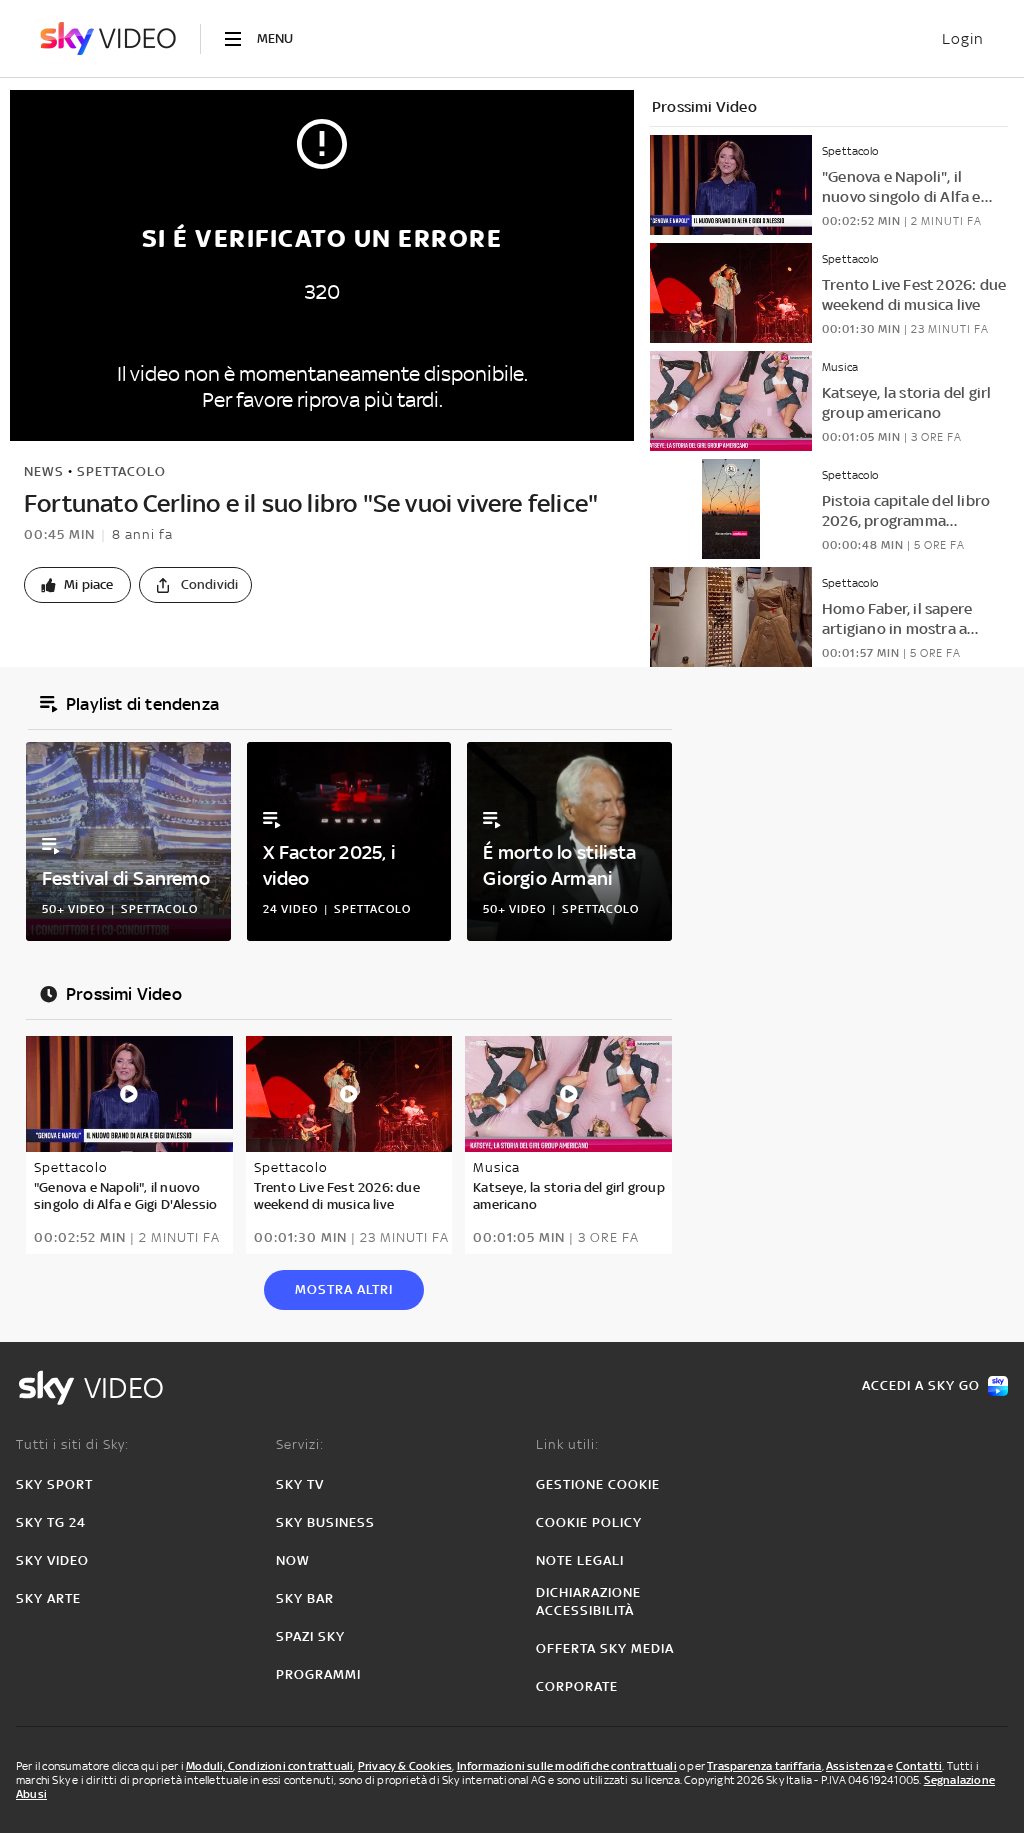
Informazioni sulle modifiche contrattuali (567, 1766)
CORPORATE (577, 1686)
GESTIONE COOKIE (598, 1484)
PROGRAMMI (318, 1674)
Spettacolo (121, 471)
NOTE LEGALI (580, 1560)
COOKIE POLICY (589, 1522)
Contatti (919, 1766)
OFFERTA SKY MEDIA (605, 1648)
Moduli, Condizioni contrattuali (269, 1766)
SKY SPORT (54, 1484)
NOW (293, 1560)
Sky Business (325, 1522)
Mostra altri (344, 1289)
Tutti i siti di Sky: (72, 1444)
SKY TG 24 (51, 1522)
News (44, 471)
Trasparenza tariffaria (764, 1766)
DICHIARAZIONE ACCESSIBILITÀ (588, 1601)
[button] (77, 585)
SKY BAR (305, 1598)
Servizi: (300, 1444)
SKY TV (300, 1484)
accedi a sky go (921, 1385)
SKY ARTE (48, 1598)
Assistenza (855, 1766)
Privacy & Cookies (405, 1766)
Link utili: (567, 1444)
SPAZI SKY (310, 1636)
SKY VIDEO (52, 1560)
